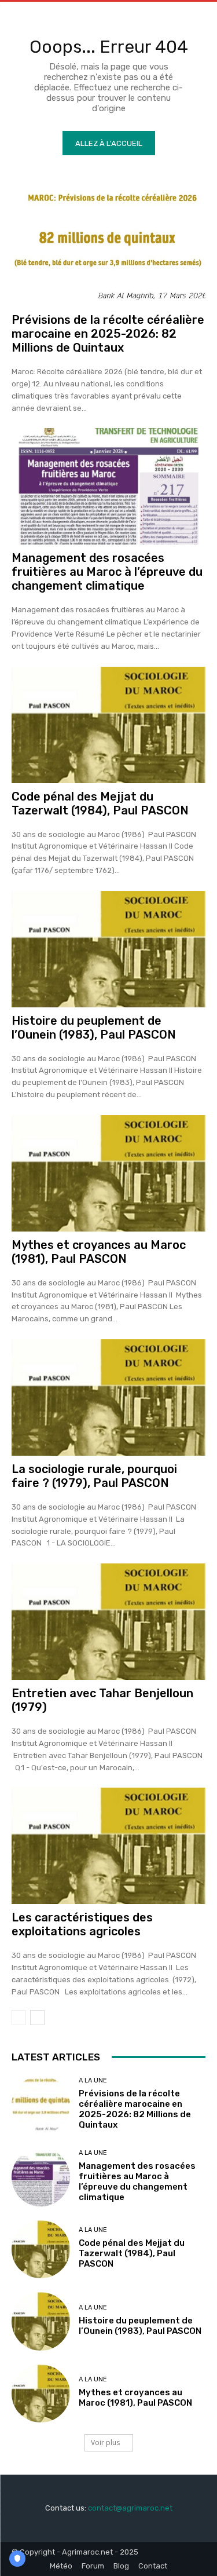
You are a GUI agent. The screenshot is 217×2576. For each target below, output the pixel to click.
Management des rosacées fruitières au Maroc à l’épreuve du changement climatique (107, 572)
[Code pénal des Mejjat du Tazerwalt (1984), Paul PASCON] (108, 725)
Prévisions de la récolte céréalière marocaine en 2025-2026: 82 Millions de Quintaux (108, 334)
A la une (93, 2080)
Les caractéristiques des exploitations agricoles (82, 1924)
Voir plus (105, 2442)
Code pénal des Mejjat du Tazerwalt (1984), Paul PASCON (100, 803)
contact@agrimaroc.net (130, 2508)
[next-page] (37, 2018)
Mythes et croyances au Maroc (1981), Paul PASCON (99, 1252)
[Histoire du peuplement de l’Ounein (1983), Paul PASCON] (108, 949)
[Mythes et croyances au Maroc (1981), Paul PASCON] (108, 1173)
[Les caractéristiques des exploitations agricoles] (108, 1846)
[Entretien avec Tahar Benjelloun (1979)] (108, 1622)
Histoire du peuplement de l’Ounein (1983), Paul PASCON (94, 1028)
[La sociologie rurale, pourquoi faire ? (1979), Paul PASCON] (108, 1397)
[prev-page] (19, 2018)
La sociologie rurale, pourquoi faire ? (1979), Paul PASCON (94, 1476)
